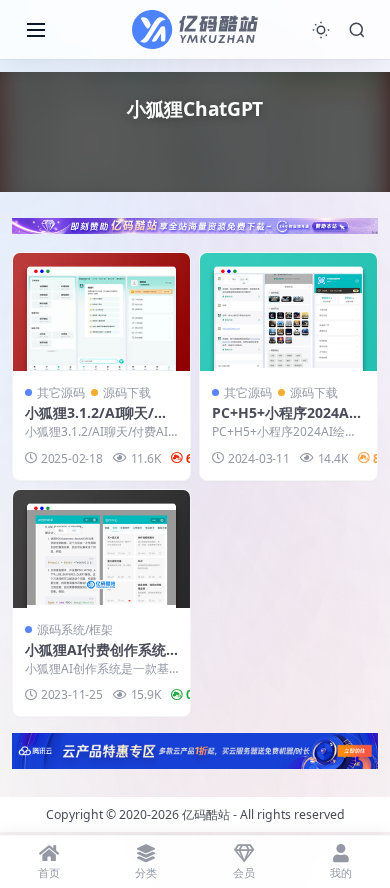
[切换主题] (321, 30)
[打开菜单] (36, 30)
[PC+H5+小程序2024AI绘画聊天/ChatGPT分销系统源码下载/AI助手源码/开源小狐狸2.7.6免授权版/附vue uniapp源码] (288, 312)
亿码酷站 (206, 814)
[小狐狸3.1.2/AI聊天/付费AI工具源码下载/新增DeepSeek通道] (101, 312)
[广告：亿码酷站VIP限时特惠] (195, 224)
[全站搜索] (357, 30)
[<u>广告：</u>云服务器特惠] (195, 749)
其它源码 (61, 392)
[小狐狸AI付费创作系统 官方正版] (101, 549)
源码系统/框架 (75, 629)
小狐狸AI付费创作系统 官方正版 (95, 658)
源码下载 (127, 392)
